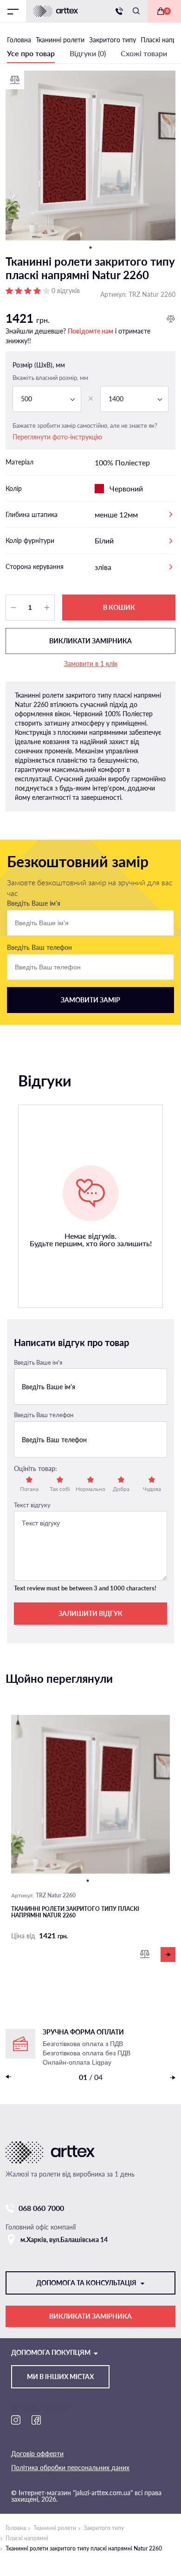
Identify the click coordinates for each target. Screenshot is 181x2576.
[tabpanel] (90, 156)
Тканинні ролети (55, 2528)
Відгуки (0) (88, 53)
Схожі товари (144, 53)
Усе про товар (31, 53)
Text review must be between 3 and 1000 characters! (85, 1588)
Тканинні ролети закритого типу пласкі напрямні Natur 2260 (75, 1912)
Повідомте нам (90, 331)
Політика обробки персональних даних (70, 2468)
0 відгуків (66, 291)
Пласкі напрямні (27, 2538)
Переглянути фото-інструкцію (57, 437)
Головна (16, 2528)
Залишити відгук (90, 1613)
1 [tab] (90, 248)
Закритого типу (104, 2528)
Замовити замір (90, 1000)
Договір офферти (37, 2454)
